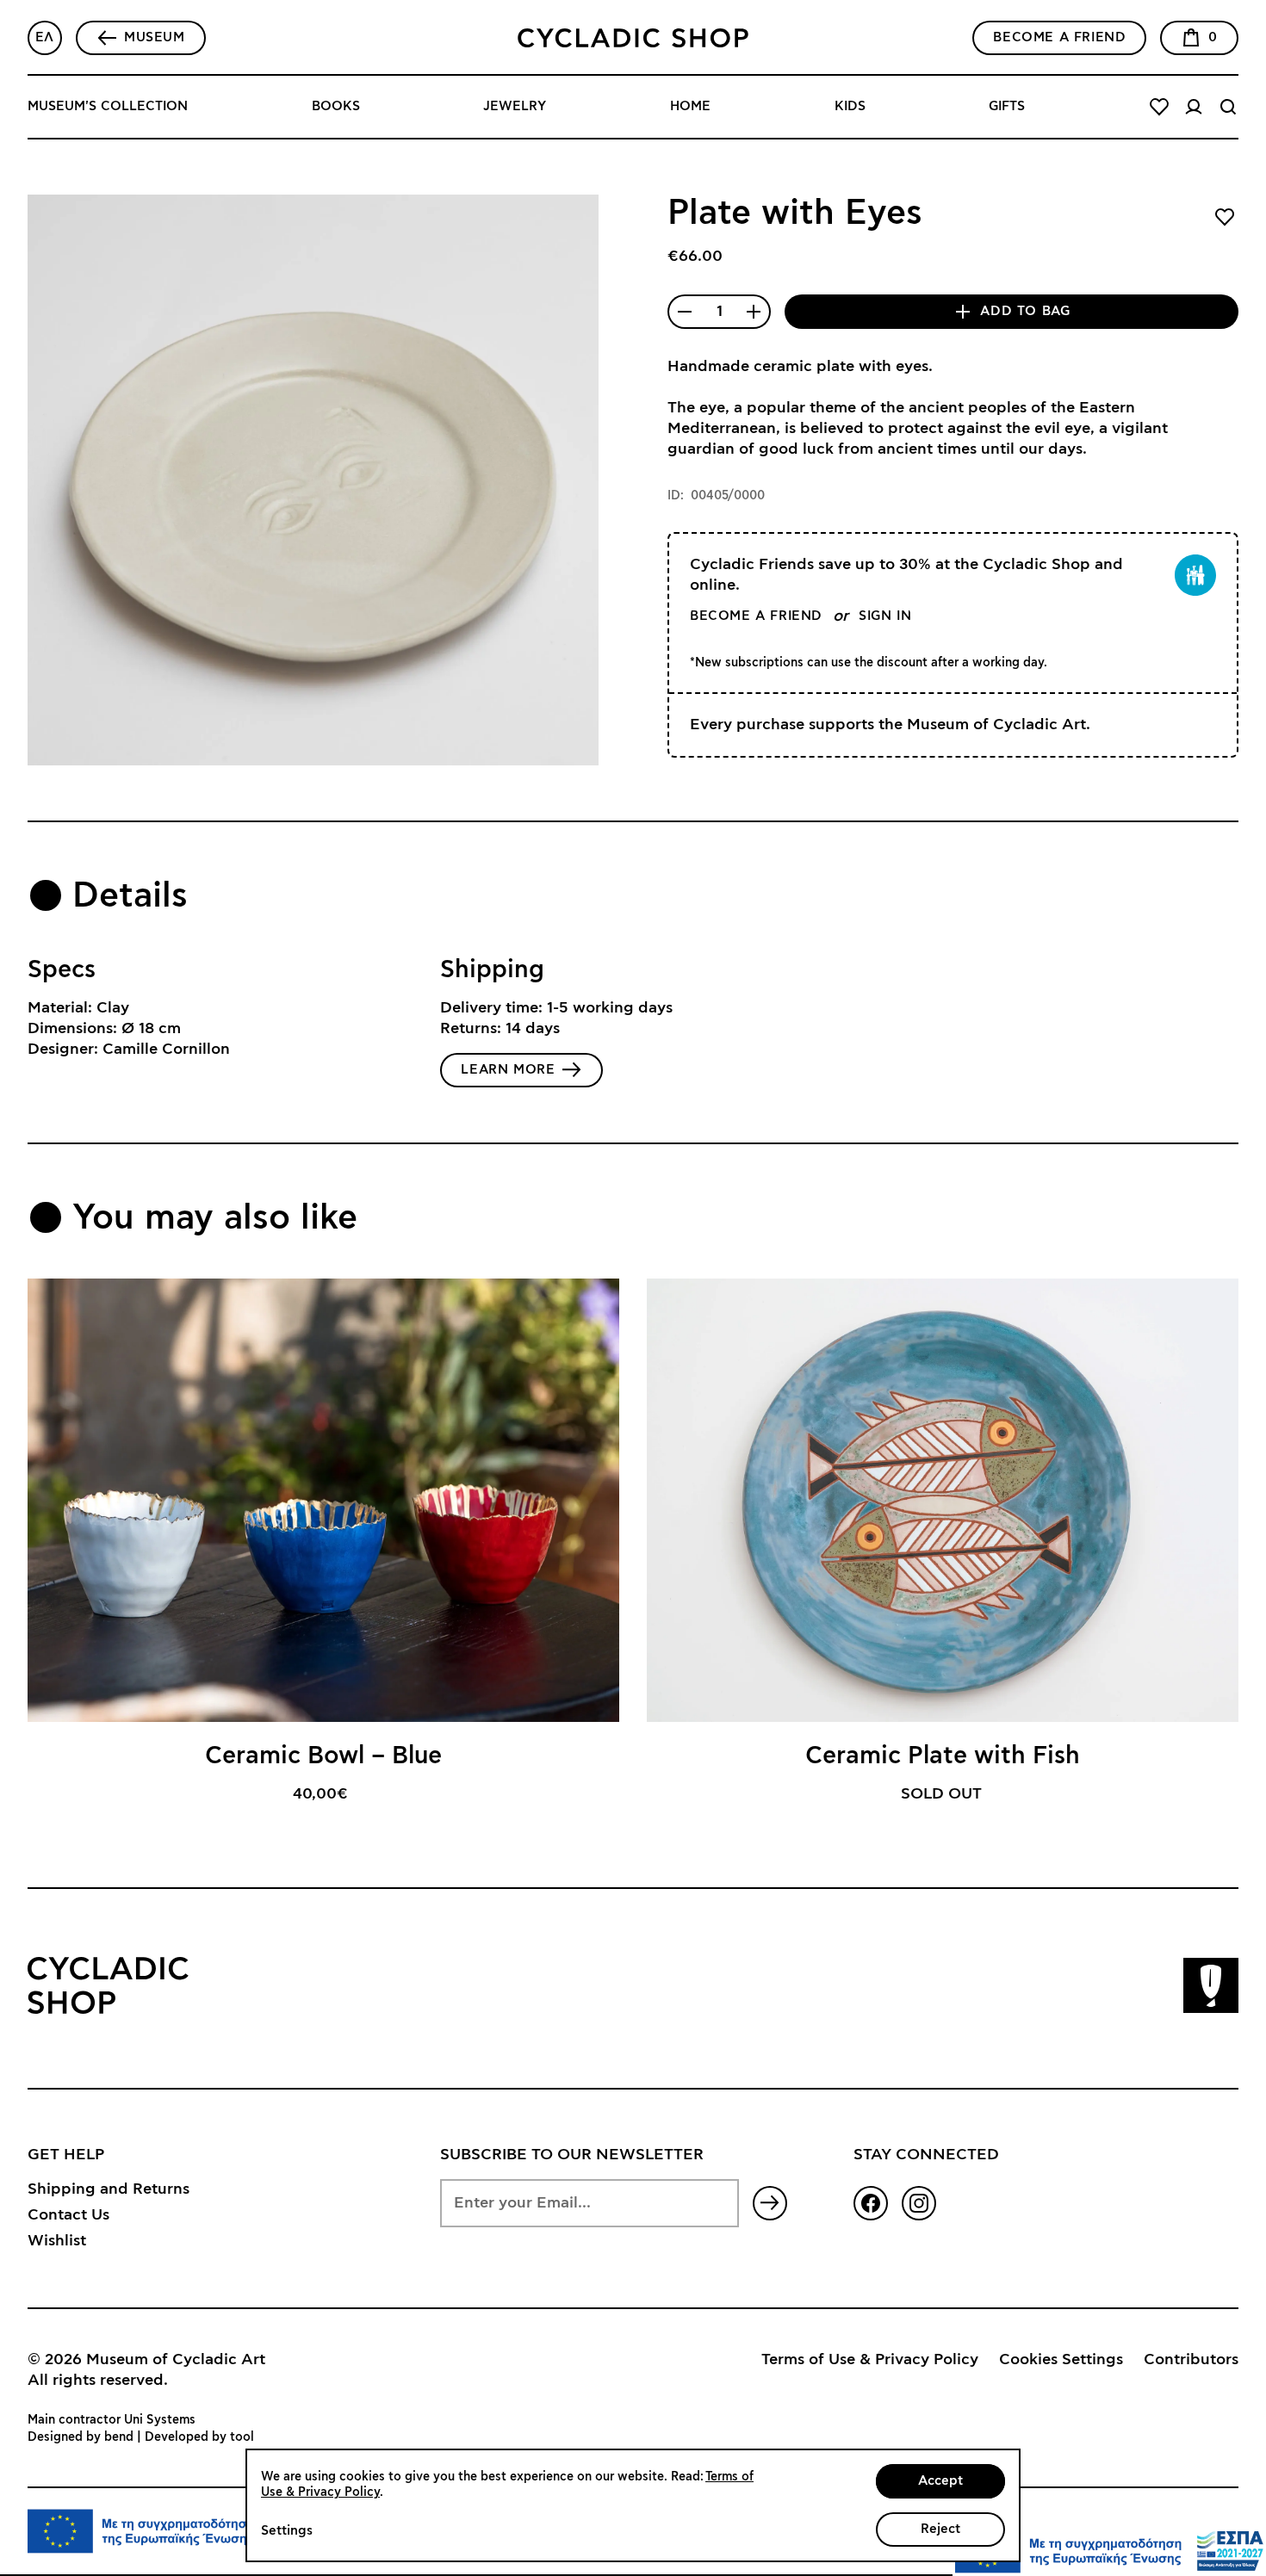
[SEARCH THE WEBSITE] (1228, 107)
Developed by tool (199, 2437)
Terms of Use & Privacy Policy (870, 2360)
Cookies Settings (1061, 2360)
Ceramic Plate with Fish (943, 1756)
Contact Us (68, 2215)
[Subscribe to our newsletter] (770, 2203)
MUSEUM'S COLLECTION (108, 106)
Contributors (1191, 2360)
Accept (940, 2481)
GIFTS (1007, 106)
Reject (940, 2529)
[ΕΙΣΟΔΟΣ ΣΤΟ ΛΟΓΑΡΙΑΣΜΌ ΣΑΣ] (1194, 107)
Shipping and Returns (109, 2189)
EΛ (45, 37)
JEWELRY (515, 106)
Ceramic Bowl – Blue (323, 1756)
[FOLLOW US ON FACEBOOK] (871, 2203)
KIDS (850, 106)
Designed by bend (81, 2437)
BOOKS (336, 106)
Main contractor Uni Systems (112, 2420)
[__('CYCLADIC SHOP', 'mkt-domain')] (633, 38)
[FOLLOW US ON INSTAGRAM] (919, 2203)
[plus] (754, 312)
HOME (690, 106)
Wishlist (57, 2241)
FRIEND (1059, 37)
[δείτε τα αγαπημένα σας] (1159, 107)
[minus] (685, 312)
